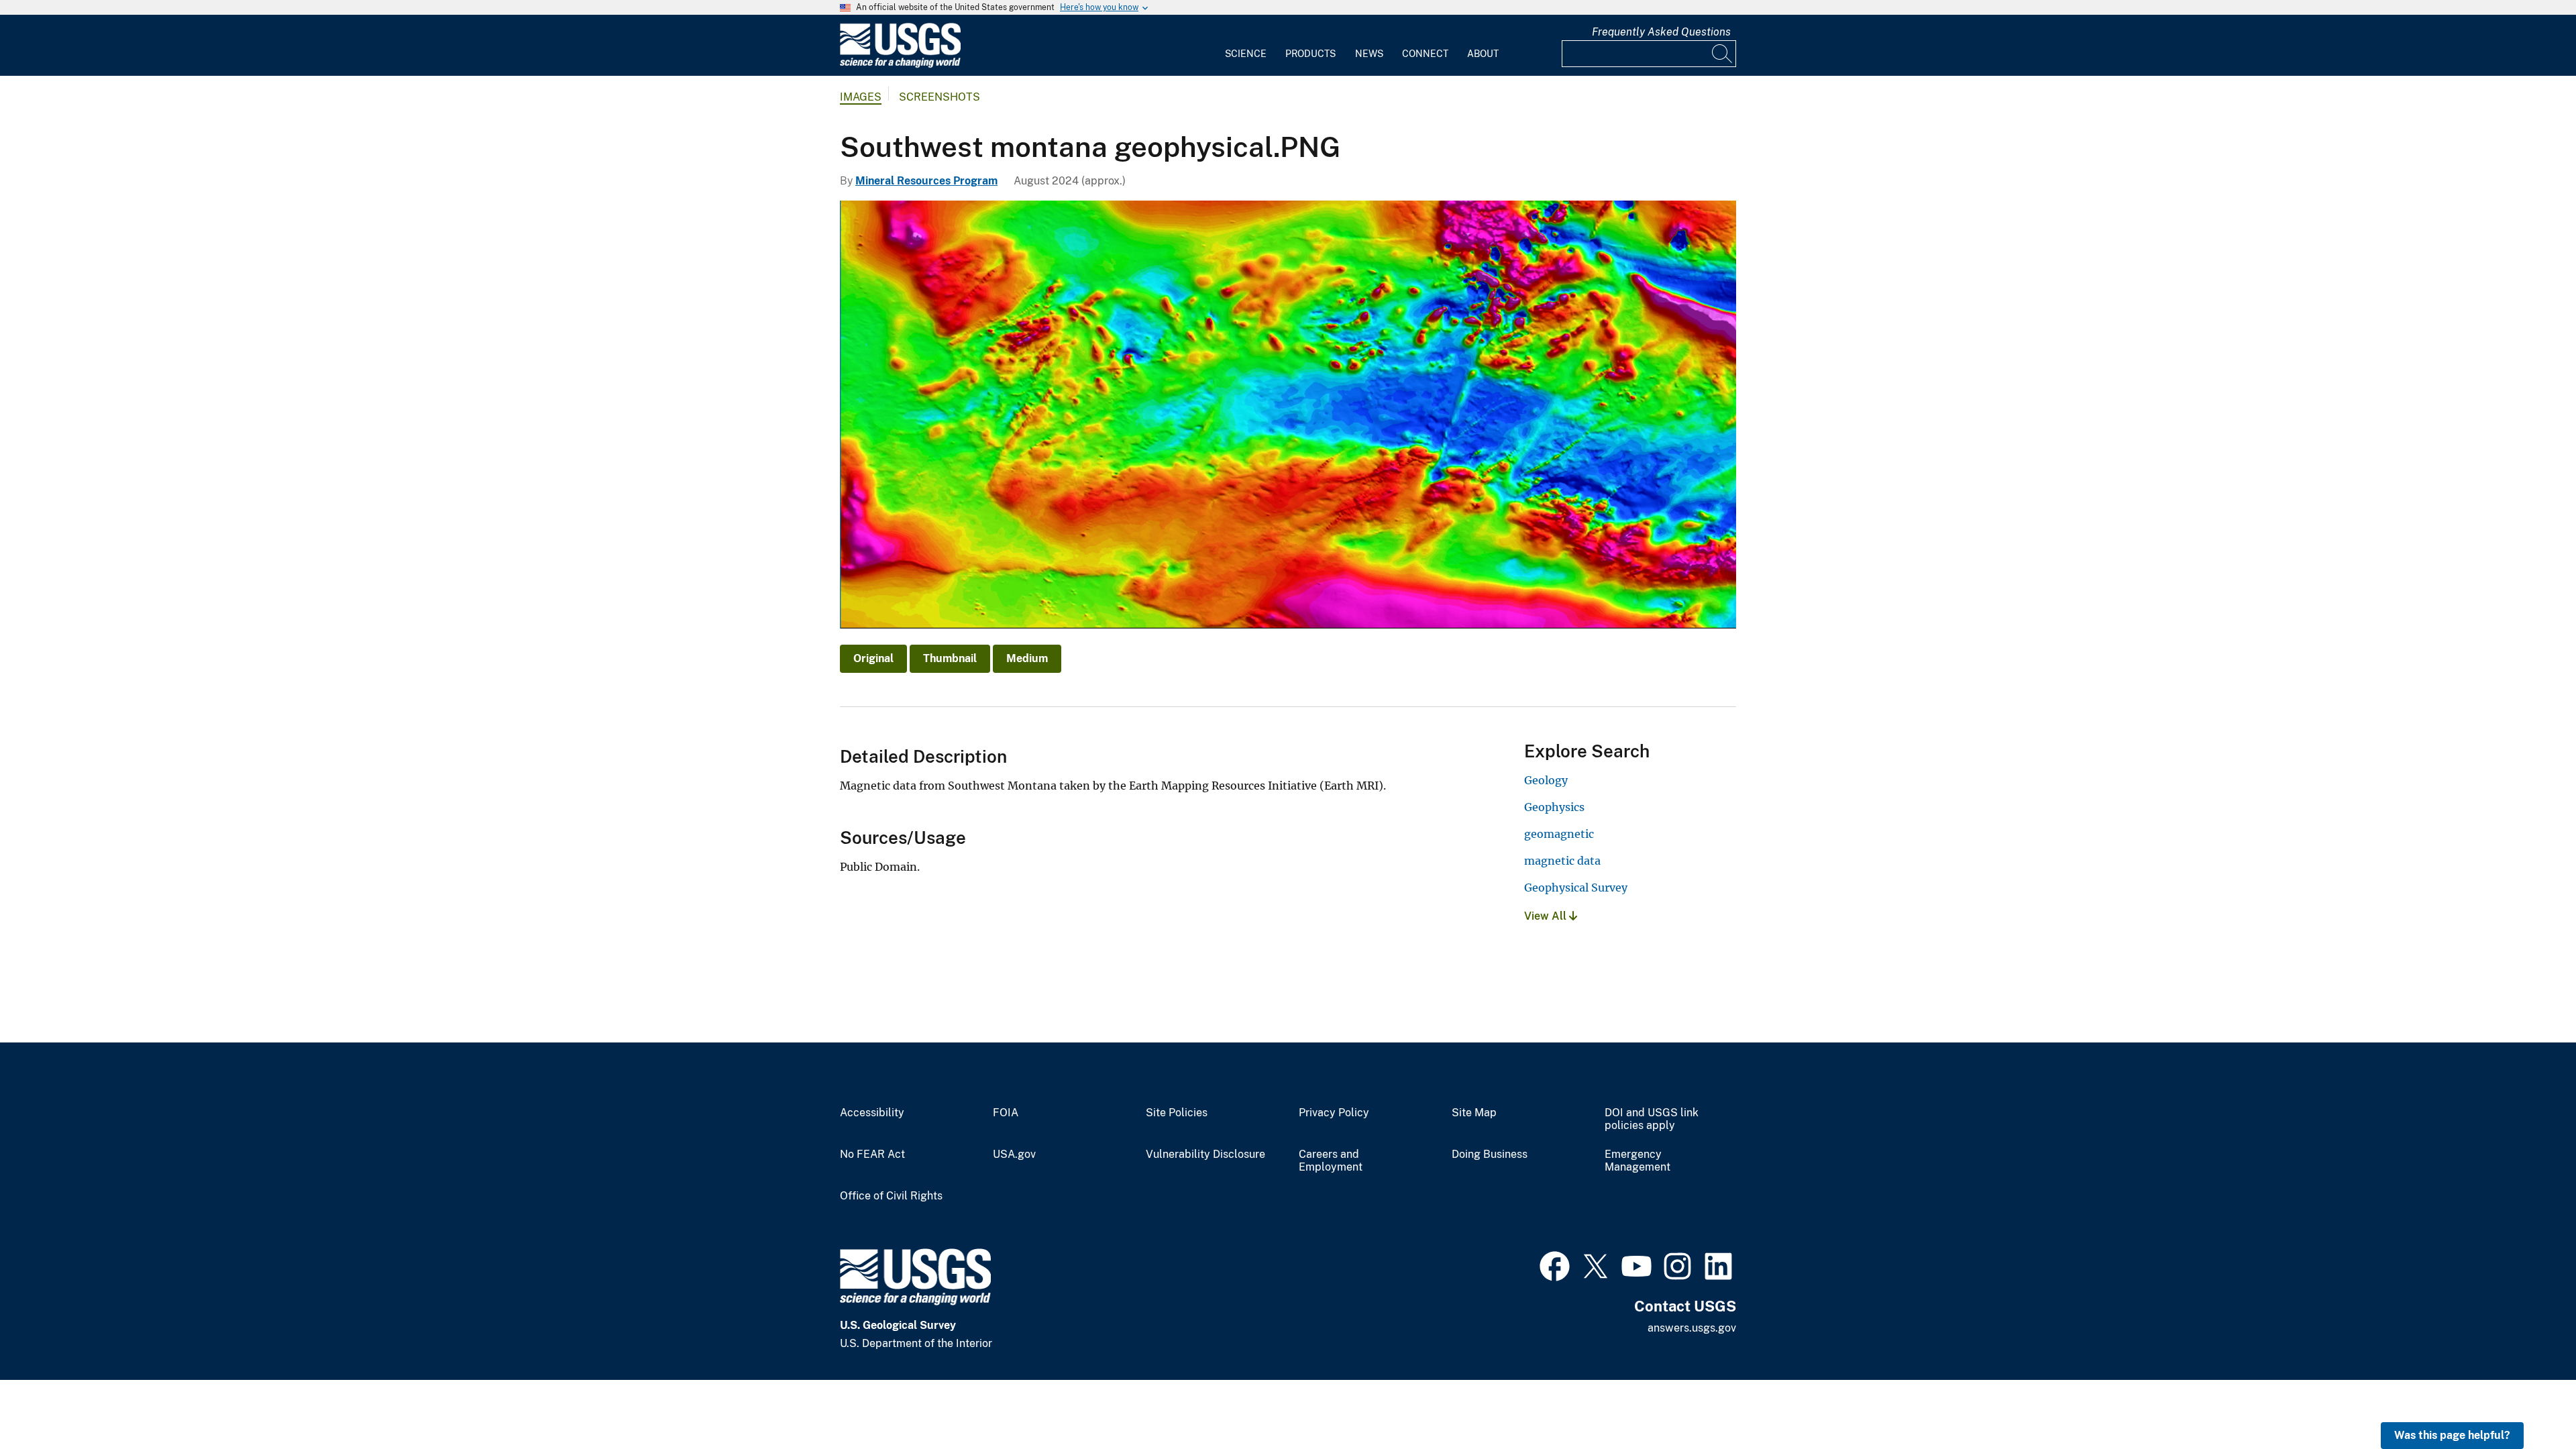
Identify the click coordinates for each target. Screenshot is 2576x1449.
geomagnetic (1559, 834)
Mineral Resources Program (926, 181)
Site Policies (1177, 1113)
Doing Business (1490, 1155)
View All (1547, 916)
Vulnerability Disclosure (1205, 1155)
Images (861, 97)
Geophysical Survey (1576, 888)
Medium (1027, 658)
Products (1310, 54)
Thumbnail (950, 658)
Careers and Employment (1331, 1161)
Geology (1546, 780)
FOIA (1006, 1113)
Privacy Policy (1334, 1113)
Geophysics (1554, 807)
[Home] (900, 65)
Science (1246, 54)
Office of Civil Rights (891, 1196)
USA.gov (1014, 1155)
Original (873, 658)
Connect (1425, 54)
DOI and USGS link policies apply (1652, 1119)
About (1483, 54)
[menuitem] (1246, 46)
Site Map (1474, 1113)
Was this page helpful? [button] (2452, 1435)
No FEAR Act (872, 1155)
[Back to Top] (2527, 1400)
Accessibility (872, 1113)
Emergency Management (1638, 1161)
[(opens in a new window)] (1555, 1265)
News (1369, 54)
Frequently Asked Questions (1661, 32)
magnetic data (1562, 861)
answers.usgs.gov (1692, 1328)
